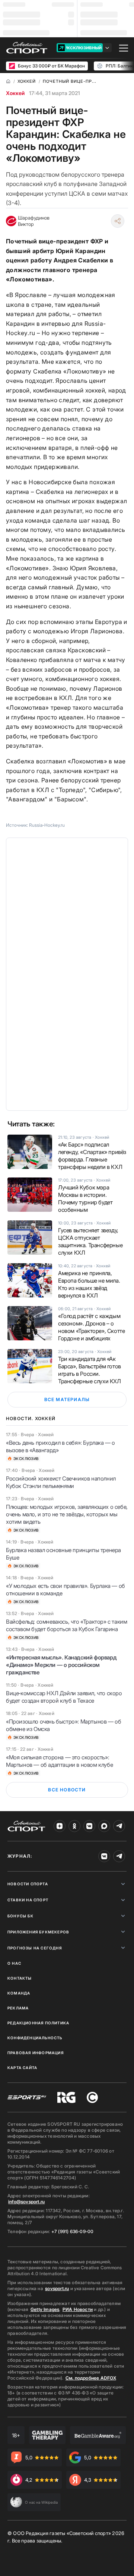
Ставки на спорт (28, 1900)
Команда (19, 1993)
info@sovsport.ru (26, 2202)
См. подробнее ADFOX (91, 2378)
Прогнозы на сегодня (35, 1948)
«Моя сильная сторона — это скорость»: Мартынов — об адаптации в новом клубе (59, 1761)
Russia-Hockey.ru (47, 825)
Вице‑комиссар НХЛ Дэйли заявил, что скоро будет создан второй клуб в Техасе (64, 1697)
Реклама (18, 2008)
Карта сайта (22, 2068)
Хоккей (15, 93)
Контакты (20, 1978)
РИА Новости (78, 2309)
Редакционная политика (38, 2023)
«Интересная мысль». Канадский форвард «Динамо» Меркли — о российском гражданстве (61, 1665)
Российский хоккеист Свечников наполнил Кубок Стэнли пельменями (61, 1482)
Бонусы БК (20, 1916)
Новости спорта (28, 1884)
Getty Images (45, 2309)
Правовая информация (36, 2053)
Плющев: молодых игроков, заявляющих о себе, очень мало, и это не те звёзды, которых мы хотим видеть (67, 1514)
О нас (14, 1963)
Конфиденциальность (35, 2038)
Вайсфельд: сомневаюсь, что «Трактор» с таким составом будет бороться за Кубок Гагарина (66, 1625)
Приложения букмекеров (38, 1932)
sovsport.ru (57, 2288)
